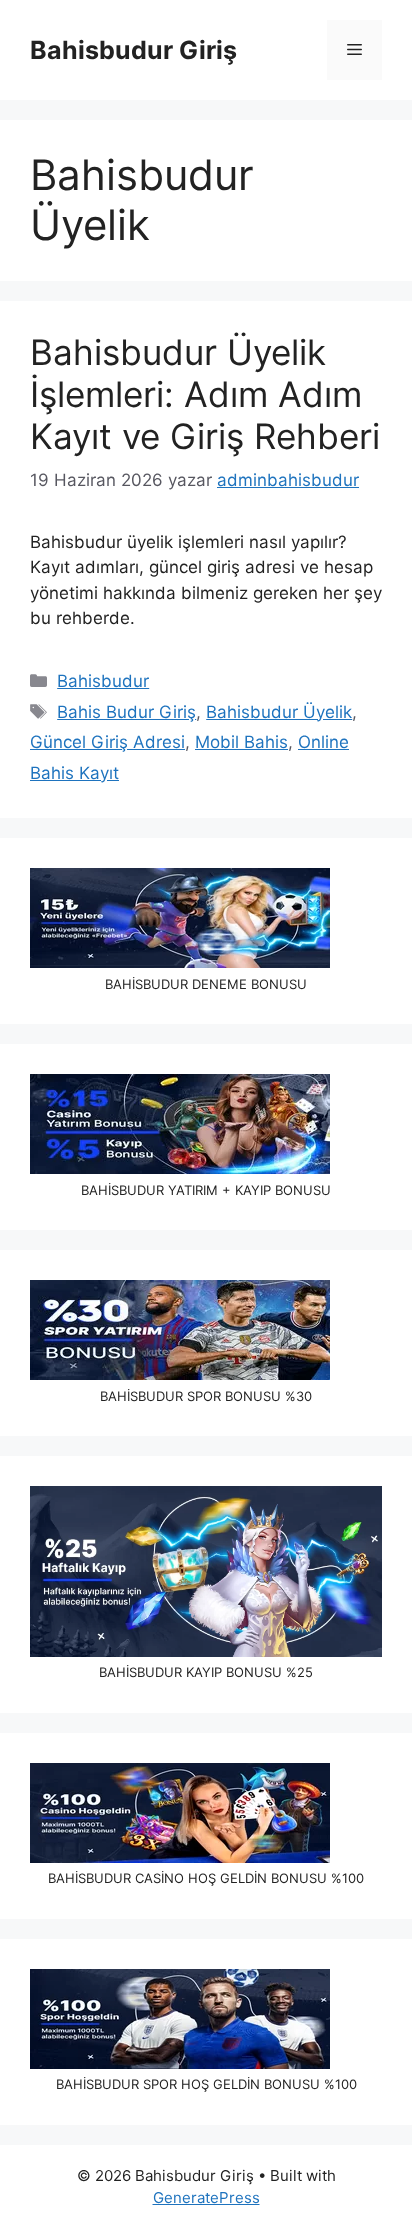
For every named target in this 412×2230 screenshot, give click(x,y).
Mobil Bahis (241, 742)
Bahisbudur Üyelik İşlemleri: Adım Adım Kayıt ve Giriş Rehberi (205, 394)
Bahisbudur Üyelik (279, 712)
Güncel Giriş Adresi (107, 742)
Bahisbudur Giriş (133, 50)
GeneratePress (206, 2197)
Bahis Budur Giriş (126, 712)
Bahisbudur (103, 681)
